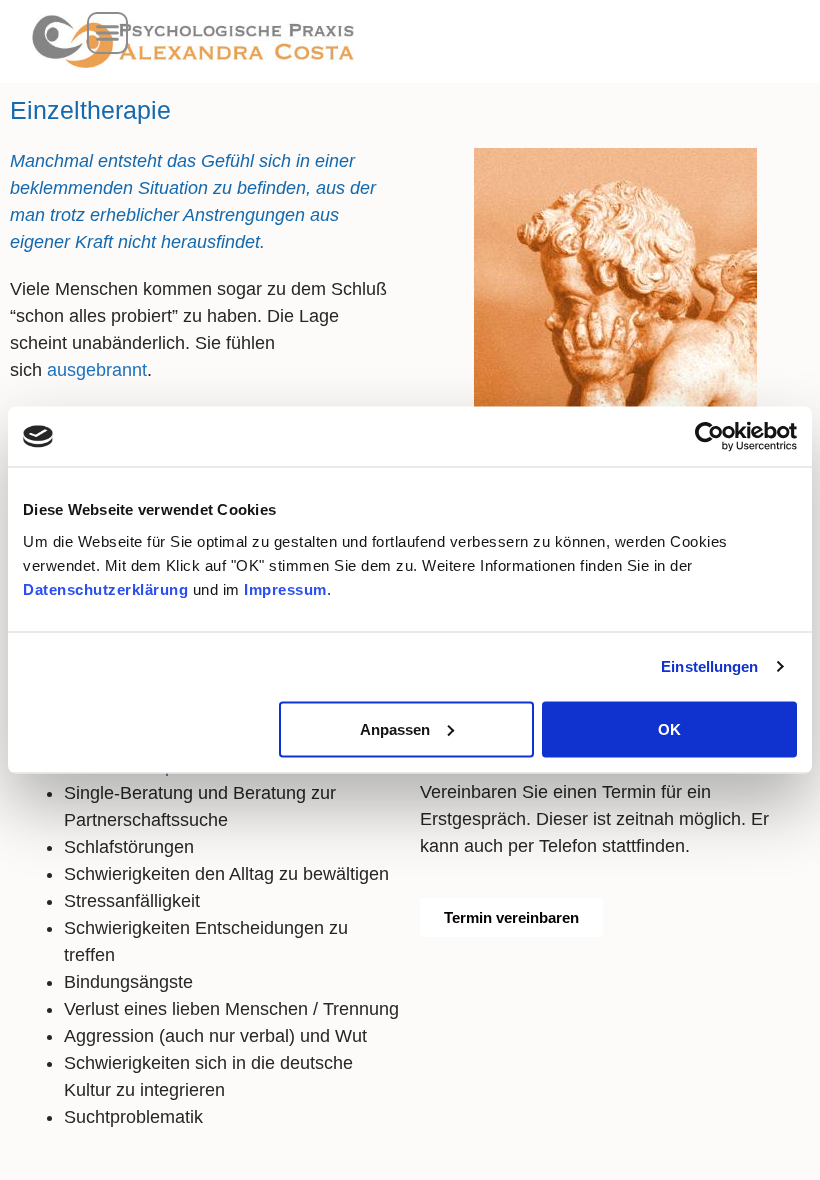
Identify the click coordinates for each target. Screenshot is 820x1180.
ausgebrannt (97, 370)
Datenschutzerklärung (105, 588)
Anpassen (395, 728)
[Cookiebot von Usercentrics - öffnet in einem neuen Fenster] (709, 437)
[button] (108, 33)
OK (669, 728)
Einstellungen (709, 666)
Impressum (285, 588)
